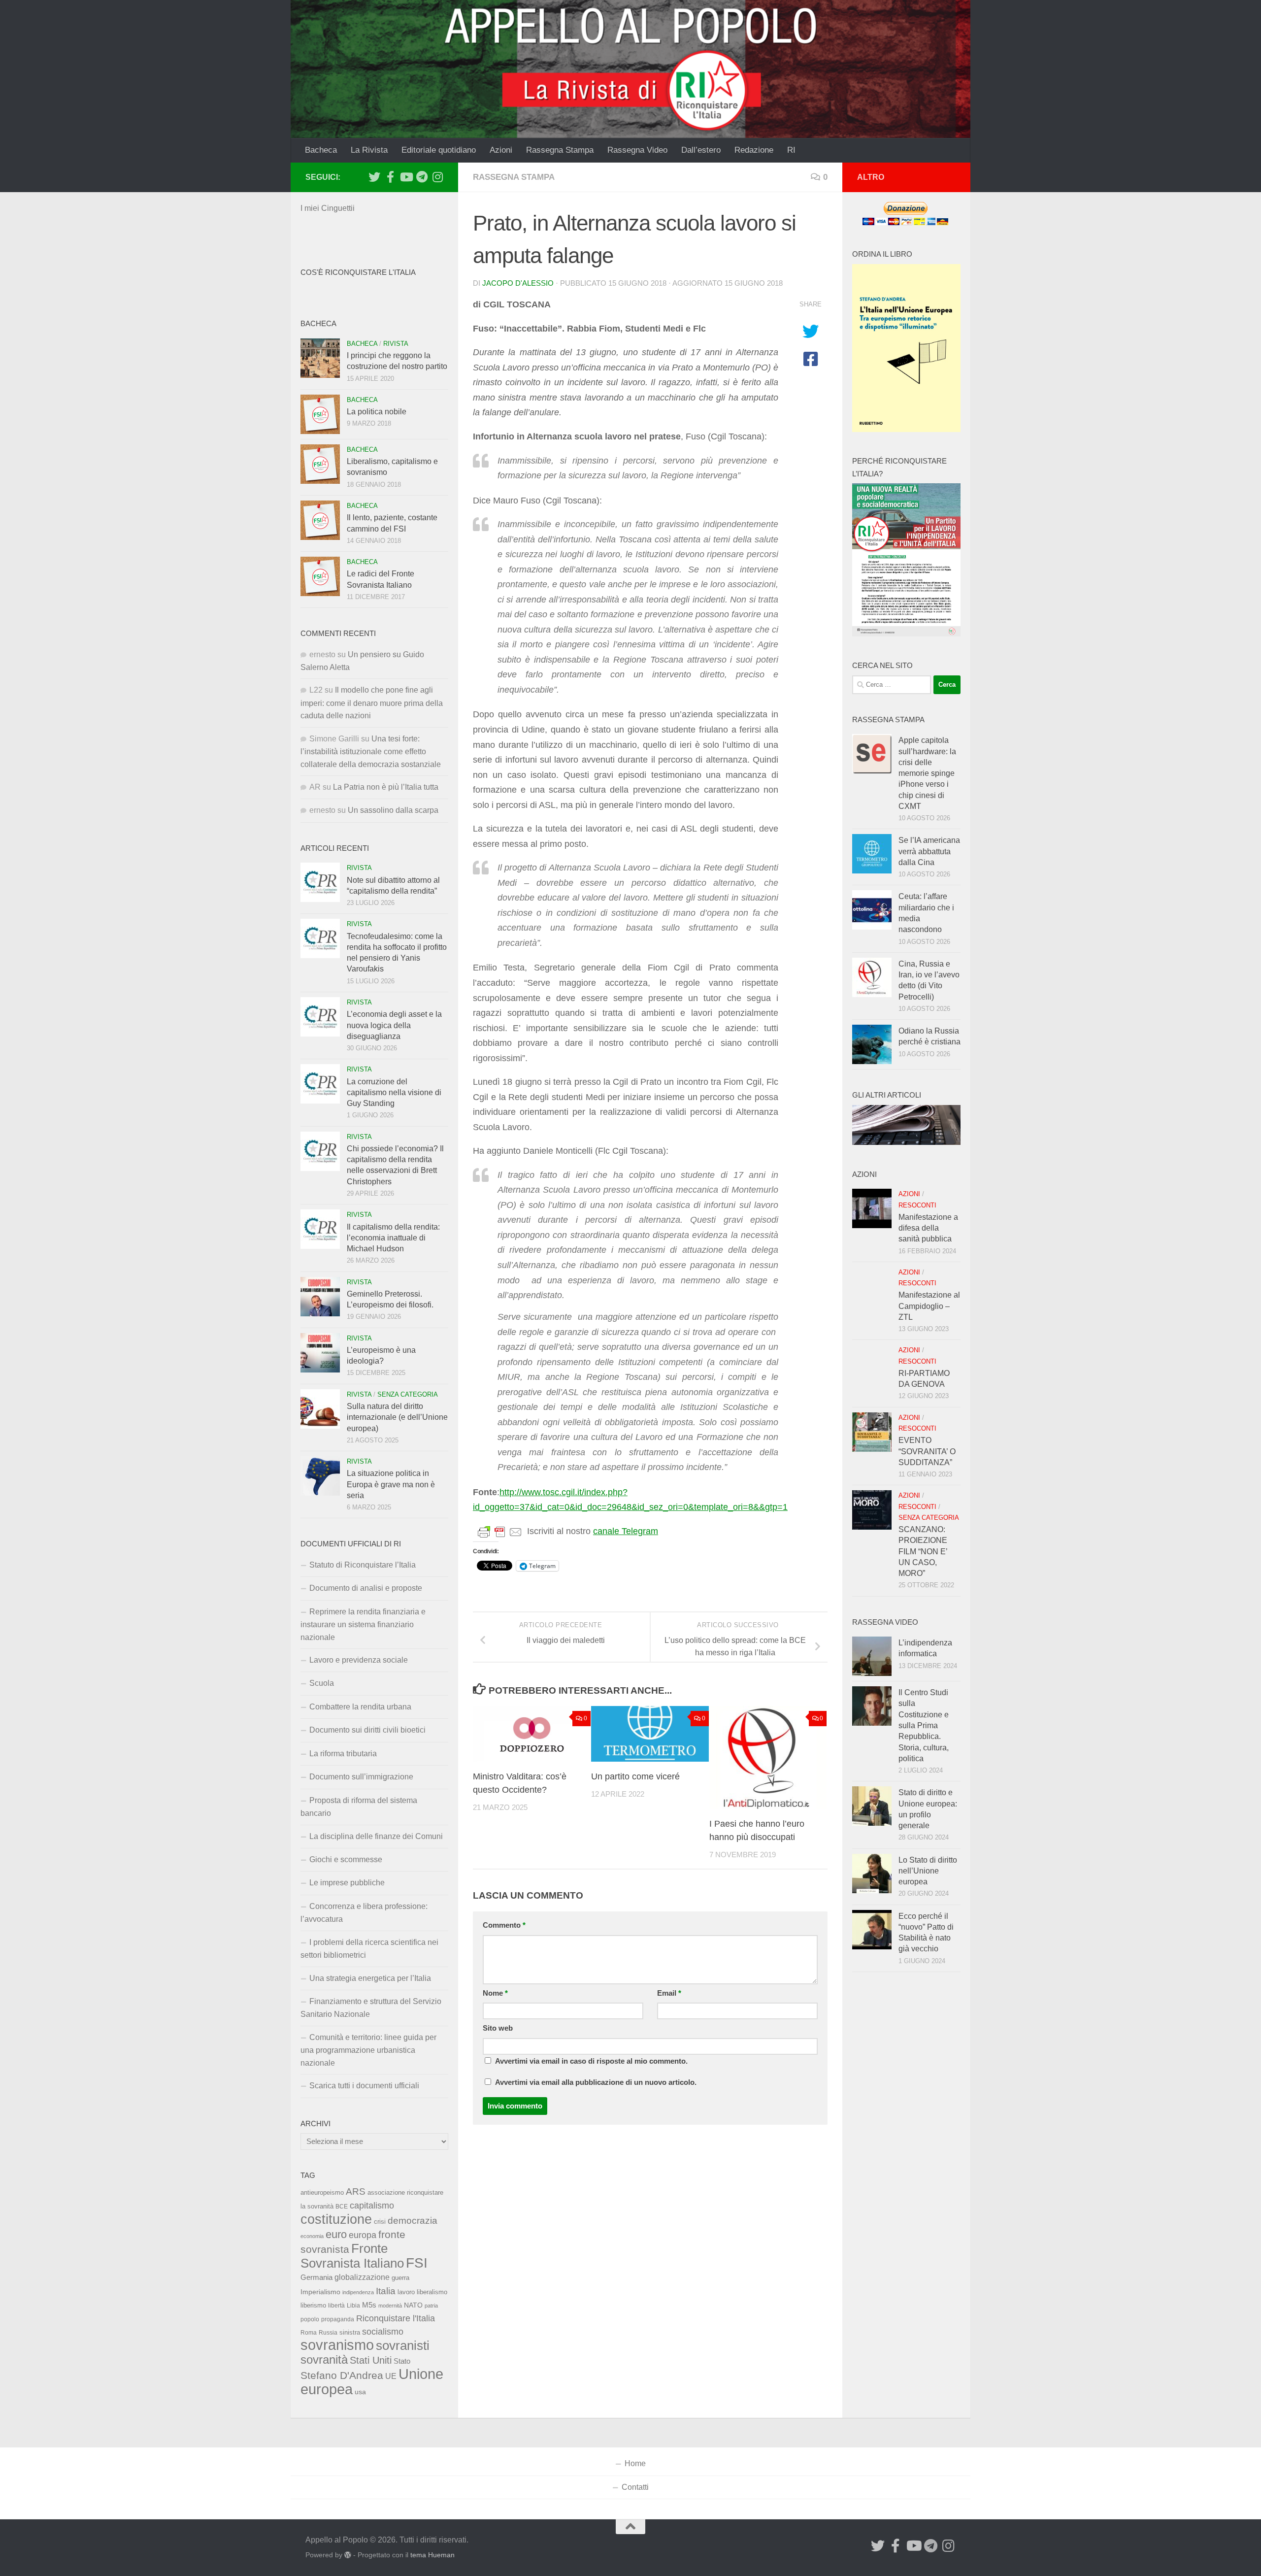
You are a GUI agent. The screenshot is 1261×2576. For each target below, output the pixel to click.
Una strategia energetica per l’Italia (370, 1978)
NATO (413, 2305)
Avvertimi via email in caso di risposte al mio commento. (591, 2061)
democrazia (413, 2221)
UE (391, 2376)
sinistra (350, 2332)
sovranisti (403, 2345)
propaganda (338, 2319)
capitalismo (372, 2205)
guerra (400, 2278)
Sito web (498, 2028)
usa (360, 2392)
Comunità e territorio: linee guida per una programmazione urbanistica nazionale (368, 2050)
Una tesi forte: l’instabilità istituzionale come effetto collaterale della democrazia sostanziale (371, 752)
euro (336, 2234)
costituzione (336, 2219)
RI (791, 150)
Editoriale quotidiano (439, 150)
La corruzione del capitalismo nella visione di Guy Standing (394, 1093)
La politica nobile (377, 412)
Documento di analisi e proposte (366, 1588)
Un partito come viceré (635, 1776)
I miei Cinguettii (328, 208)
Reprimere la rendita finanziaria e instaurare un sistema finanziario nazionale (363, 1624)
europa (363, 2235)
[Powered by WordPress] (348, 2555)
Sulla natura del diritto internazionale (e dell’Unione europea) (397, 1417)
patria (431, 2306)
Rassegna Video (637, 150)
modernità (390, 2306)
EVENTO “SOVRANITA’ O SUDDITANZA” (927, 1451)
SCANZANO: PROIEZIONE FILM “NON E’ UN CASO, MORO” (923, 1551)
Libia (353, 2306)
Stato (402, 2361)
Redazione (754, 150)
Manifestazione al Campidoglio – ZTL (929, 1306)
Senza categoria (408, 1394)
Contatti (635, 2487)
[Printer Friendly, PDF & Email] (500, 1532)
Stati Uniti (371, 2360)
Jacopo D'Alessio (518, 283)
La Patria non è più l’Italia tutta (386, 787)
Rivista (396, 344)
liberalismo (432, 2292)
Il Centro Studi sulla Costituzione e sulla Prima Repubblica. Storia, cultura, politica (924, 1725)
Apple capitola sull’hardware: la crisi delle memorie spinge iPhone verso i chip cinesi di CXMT (927, 773)
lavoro (406, 2292)
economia (312, 2236)
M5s (369, 2305)
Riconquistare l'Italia (396, 2318)
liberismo (313, 2305)
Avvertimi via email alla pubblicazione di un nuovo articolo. (596, 2082)
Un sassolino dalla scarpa (393, 810)
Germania (316, 2277)
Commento (504, 1925)
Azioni (501, 150)
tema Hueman (432, 2555)
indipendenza (358, 2292)
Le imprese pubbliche (347, 1883)
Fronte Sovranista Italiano (352, 2256)
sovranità (324, 2360)
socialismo (383, 2332)
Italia (386, 2291)
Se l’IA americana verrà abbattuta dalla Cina (929, 851)
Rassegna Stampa (560, 150)
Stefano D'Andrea (342, 2375)
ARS (356, 2191)
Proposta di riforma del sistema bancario (359, 1807)
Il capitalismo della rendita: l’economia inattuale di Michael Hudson (393, 1238)
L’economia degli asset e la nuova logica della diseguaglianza (394, 1025)
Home (635, 2463)
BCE (342, 2207)
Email (669, 1993)
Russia (328, 2332)
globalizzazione (362, 2277)
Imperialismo (320, 2292)
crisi (380, 2222)
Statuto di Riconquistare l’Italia (363, 1565)
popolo (310, 2319)
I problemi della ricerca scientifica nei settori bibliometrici (369, 1949)
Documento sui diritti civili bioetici (367, 1730)
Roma (309, 2333)
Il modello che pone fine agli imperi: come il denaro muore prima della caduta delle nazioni (372, 703)
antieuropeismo (322, 2193)
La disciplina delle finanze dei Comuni (376, 1836)
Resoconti (917, 1205)
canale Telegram (626, 1531)
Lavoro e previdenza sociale (359, 1660)
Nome (495, 1993)
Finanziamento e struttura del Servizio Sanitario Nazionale (371, 2008)
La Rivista (369, 150)
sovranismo (337, 2345)
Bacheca (321, 150)
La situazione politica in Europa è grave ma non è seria (391, 1484)
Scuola (322, 1683)
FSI (417, 2263)
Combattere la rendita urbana (360, 1707)
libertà (336, 2306)
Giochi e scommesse (346, 1859)
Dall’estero (701, 150)
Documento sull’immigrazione (361, 1777)
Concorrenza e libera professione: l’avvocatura (364, 1913)
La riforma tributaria (343, 1754)
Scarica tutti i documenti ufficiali (364, 2086)
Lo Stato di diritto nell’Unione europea (928, 1871)
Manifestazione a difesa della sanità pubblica (928, 1228)
